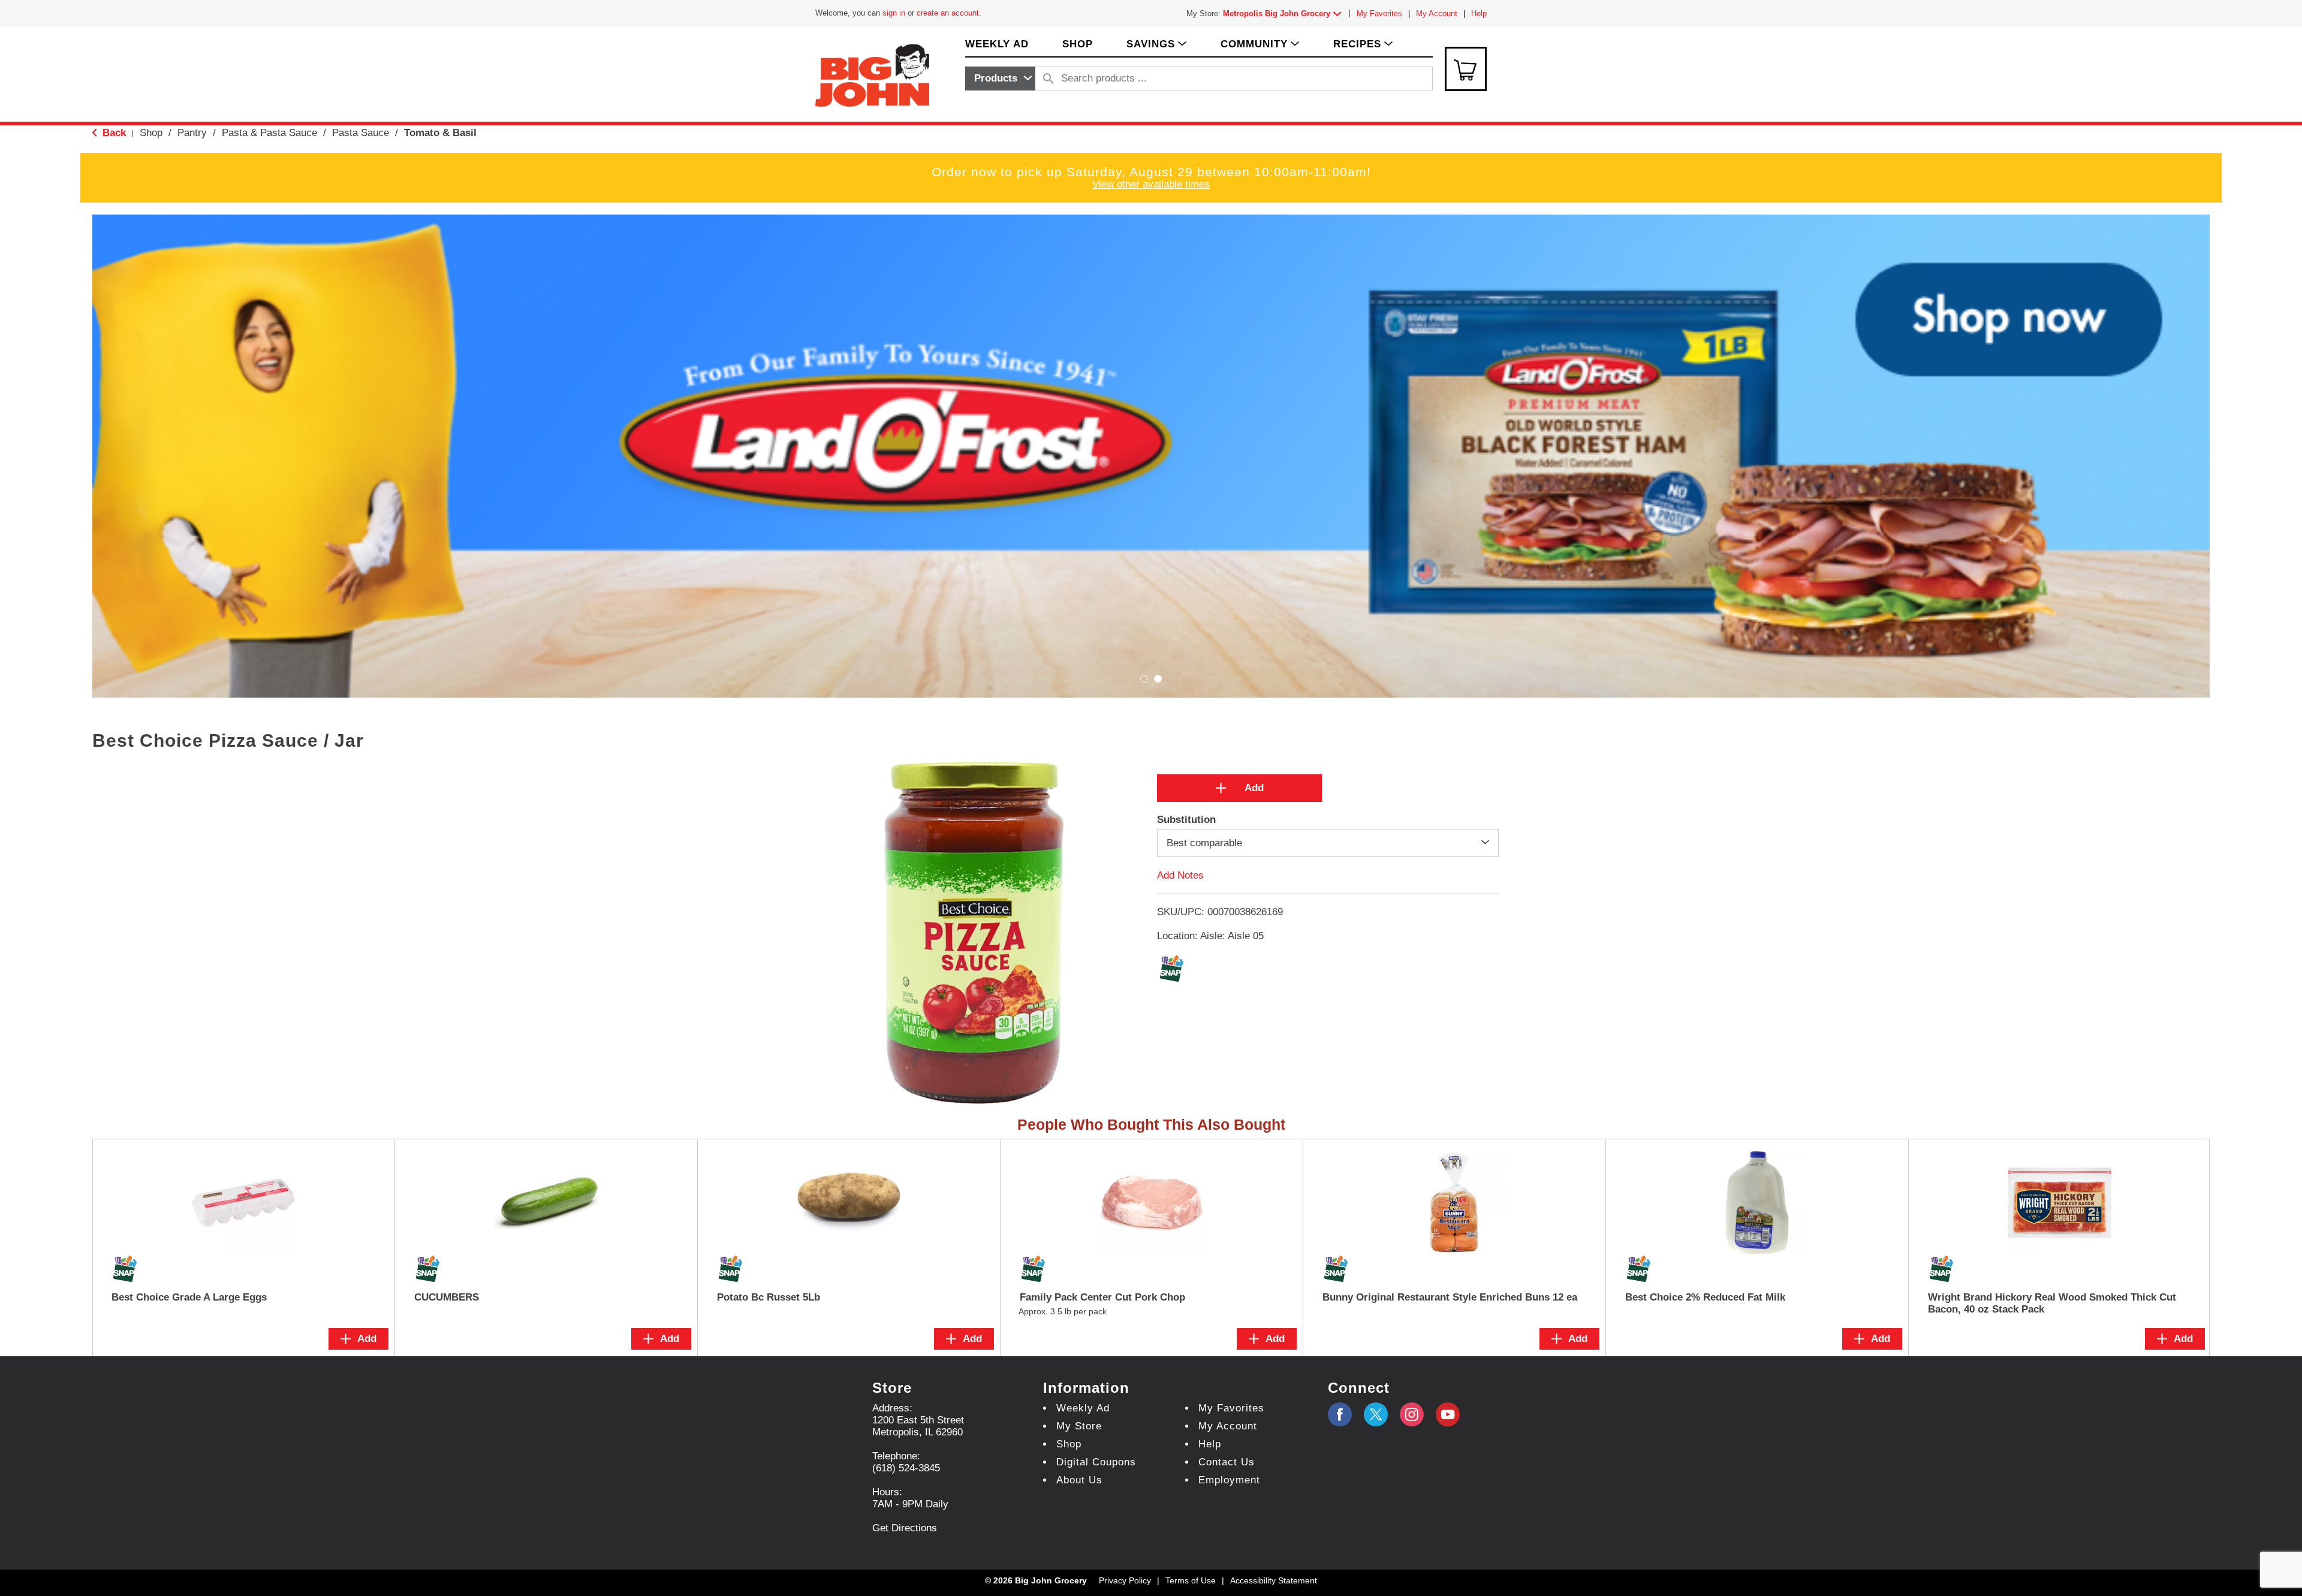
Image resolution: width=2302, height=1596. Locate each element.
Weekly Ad (1083, 1408)
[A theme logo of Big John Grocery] (872, 75)
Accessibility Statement (1274, 1580)
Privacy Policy (1125, 1580)
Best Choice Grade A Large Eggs (189, 1297)
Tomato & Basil (440, 133)
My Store (1079, 1426)
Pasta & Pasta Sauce (269, 133)
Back (113, 133)
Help (1479, 13)
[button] (1285, 13)
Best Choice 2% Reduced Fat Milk (1705, 1297)
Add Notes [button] (1180, 875)
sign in (894, 13)
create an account (948, 13)
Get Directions (905, 1528)
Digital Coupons (1096, 1462)
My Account (1437, 13)
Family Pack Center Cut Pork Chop (1102, 1297)
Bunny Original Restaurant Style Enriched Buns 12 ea (1450, 1297)
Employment (1229, 1480)
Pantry (192, 133)
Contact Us (1227, 1462)
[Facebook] (1340, 1414)
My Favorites (1379, 13)
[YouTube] (1412, 1414)
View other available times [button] (1151, 184)
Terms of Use (1191, 1580)
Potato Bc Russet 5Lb (769, 1297)
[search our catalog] (1048, 79)
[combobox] (1000, 79)
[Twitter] (1376, 1414)
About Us (1079, 1480)
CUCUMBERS (447, 1297)
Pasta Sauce (361, 133)
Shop (151, 133)
